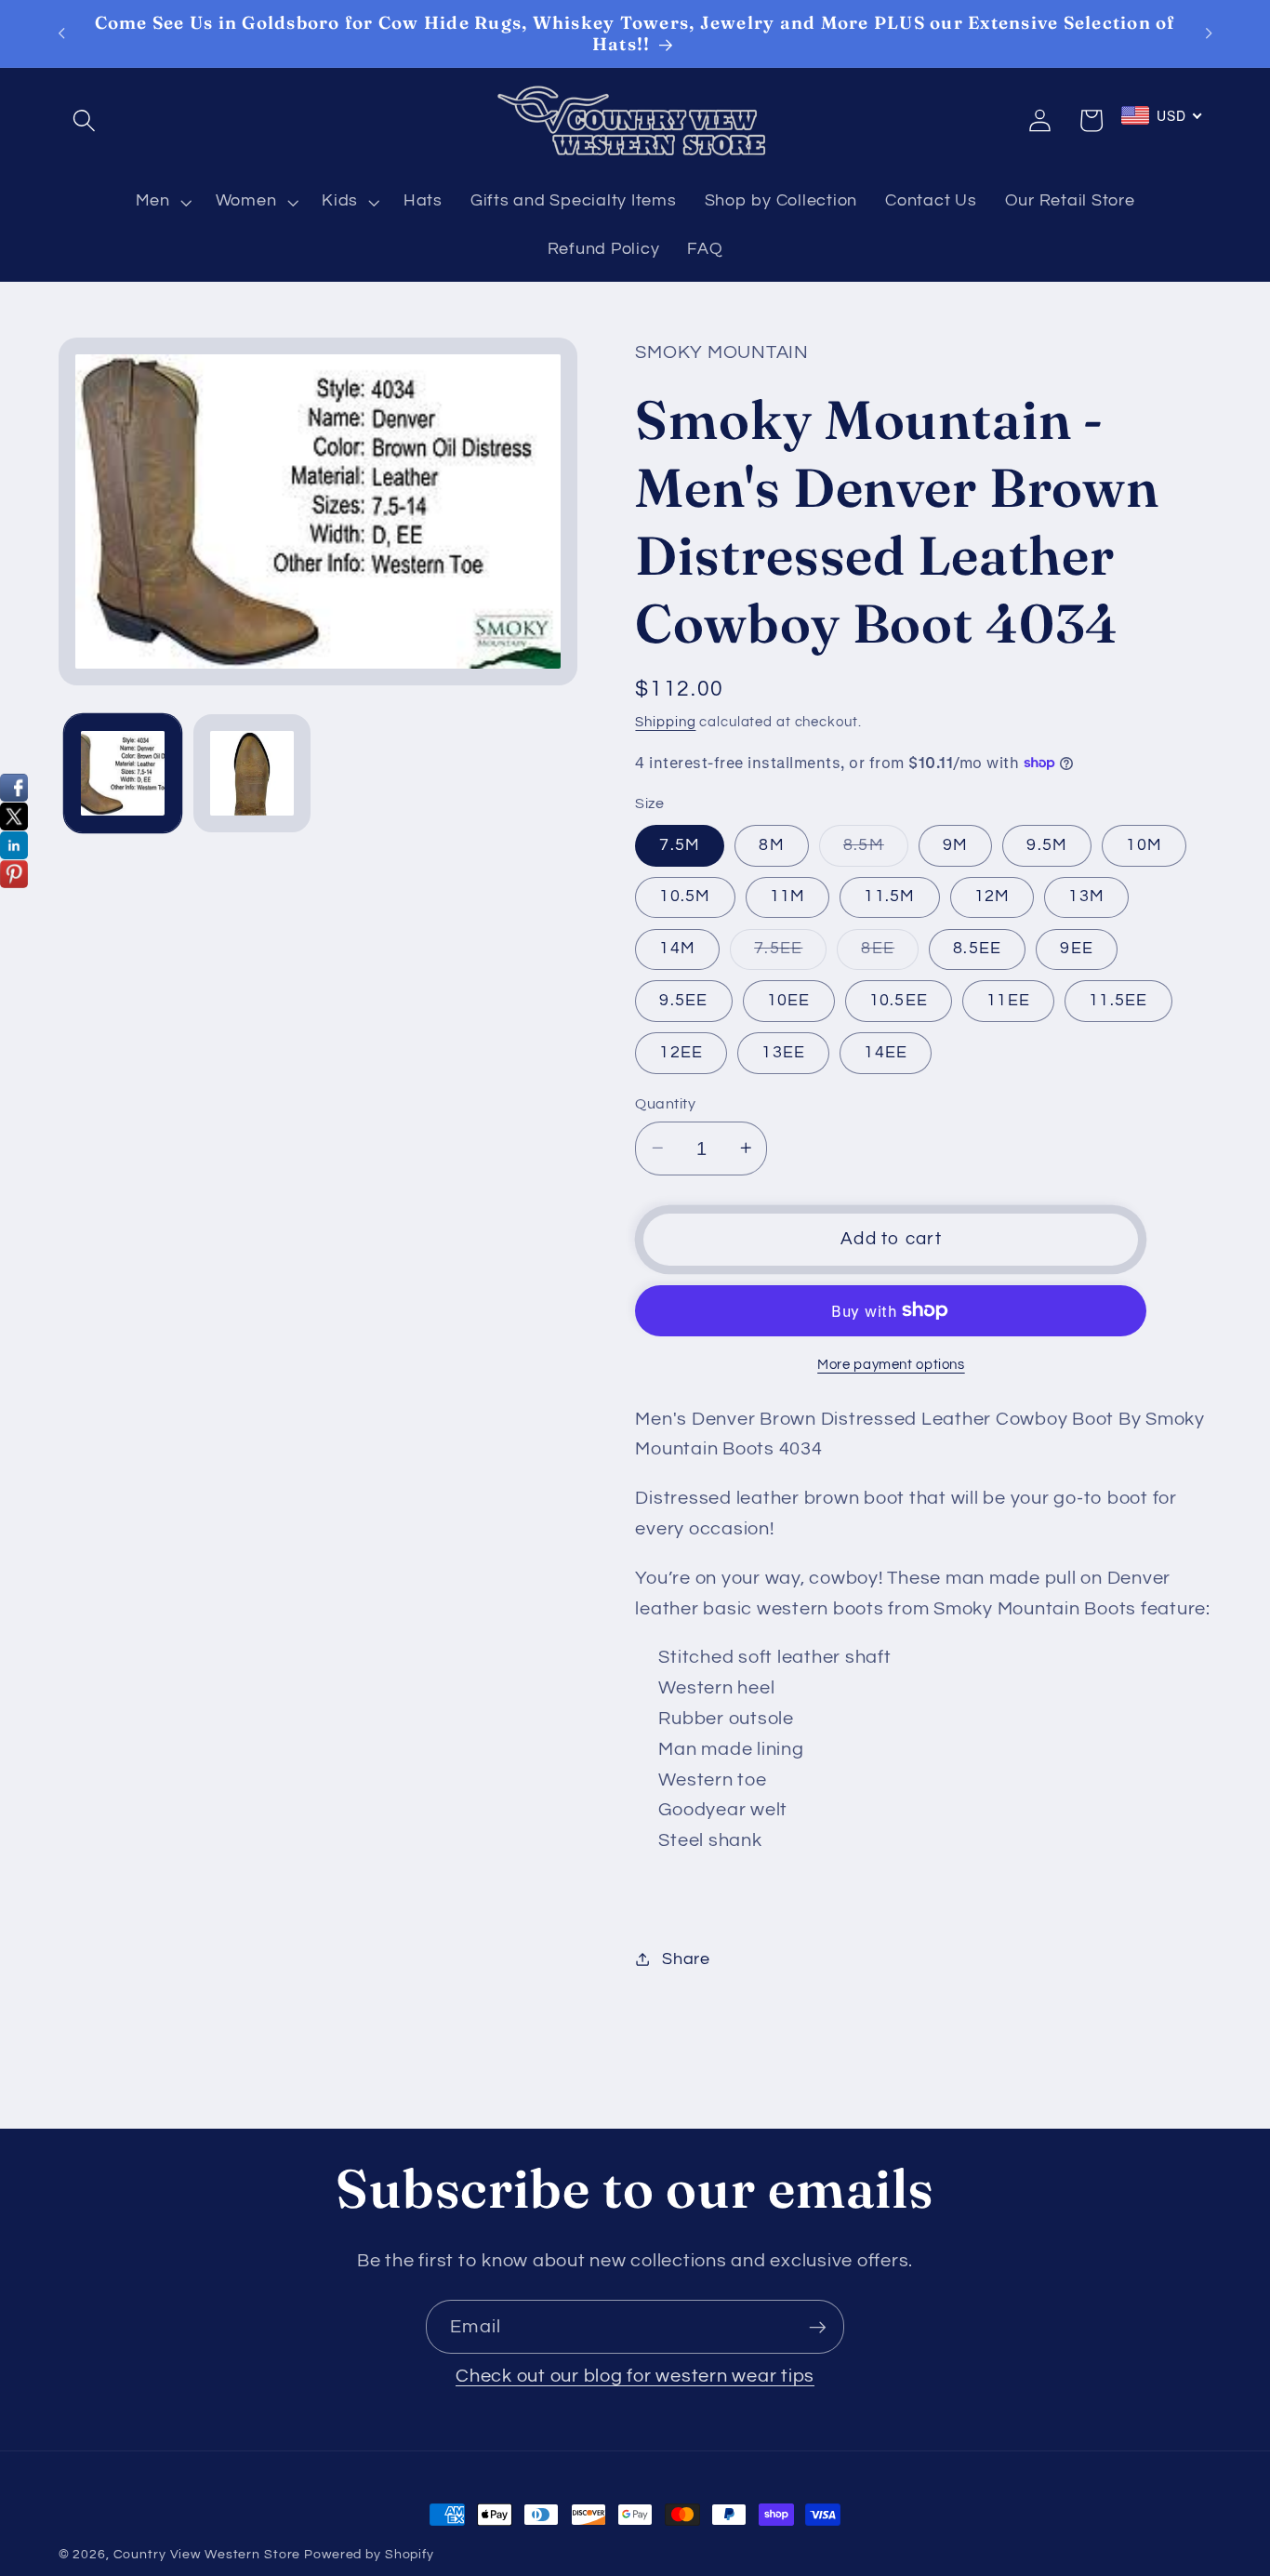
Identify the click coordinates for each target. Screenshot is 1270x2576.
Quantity (665, 1103)
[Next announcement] (1209, 33)
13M (1086, 896)
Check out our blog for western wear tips (635, 2376)
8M (772, 844)
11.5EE (1118, 1000)
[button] (84, 120)
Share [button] (686, 1959)
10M (1144, 844)
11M (788, 896)
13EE (783, 1052)
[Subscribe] (818, 2327)
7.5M (680, 844)
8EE (890, 954)
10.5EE (899, 1000)
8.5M (876, 850)
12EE (681, 1052)
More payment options (891, 1365)
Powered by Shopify (369, 2555)
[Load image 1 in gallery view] (123, 773)
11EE (1008, 1000)
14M (677, 948)
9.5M (1047, 844)
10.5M (685, 896)
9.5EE (683, 1000)
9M (956, 844)
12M (992, 896)
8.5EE (977, 948)
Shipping (665, 721)
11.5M (889, 896)
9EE (1077, 948)
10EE (789, 1000)
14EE (886, 1052)
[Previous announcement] (61, 33)
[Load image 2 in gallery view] (252, 773)
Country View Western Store (207, 2555)
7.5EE (790, 954)
